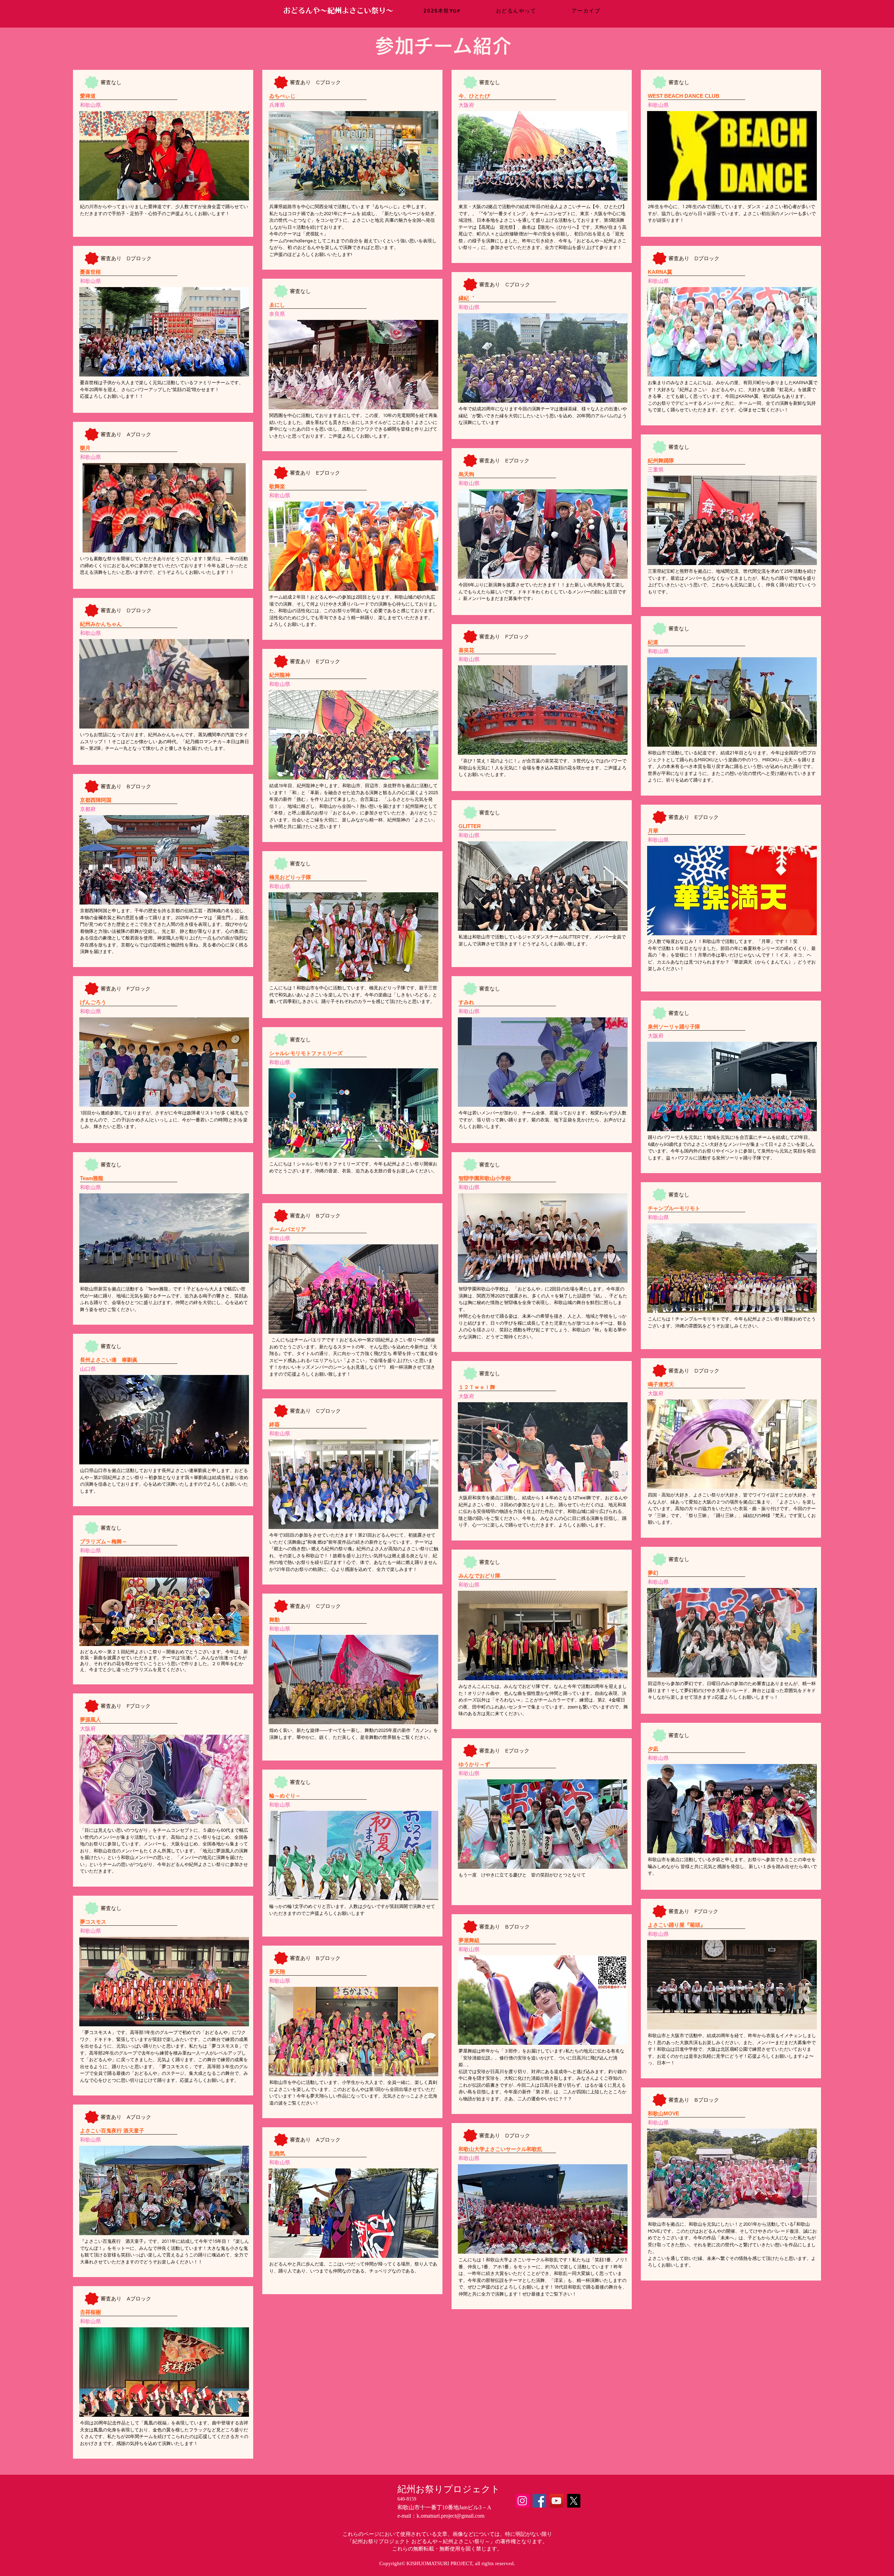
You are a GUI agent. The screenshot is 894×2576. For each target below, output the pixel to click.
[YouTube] (556, 2501)
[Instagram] (522, 2501)
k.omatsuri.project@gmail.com (450, 2516)
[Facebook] (539, 2501)
